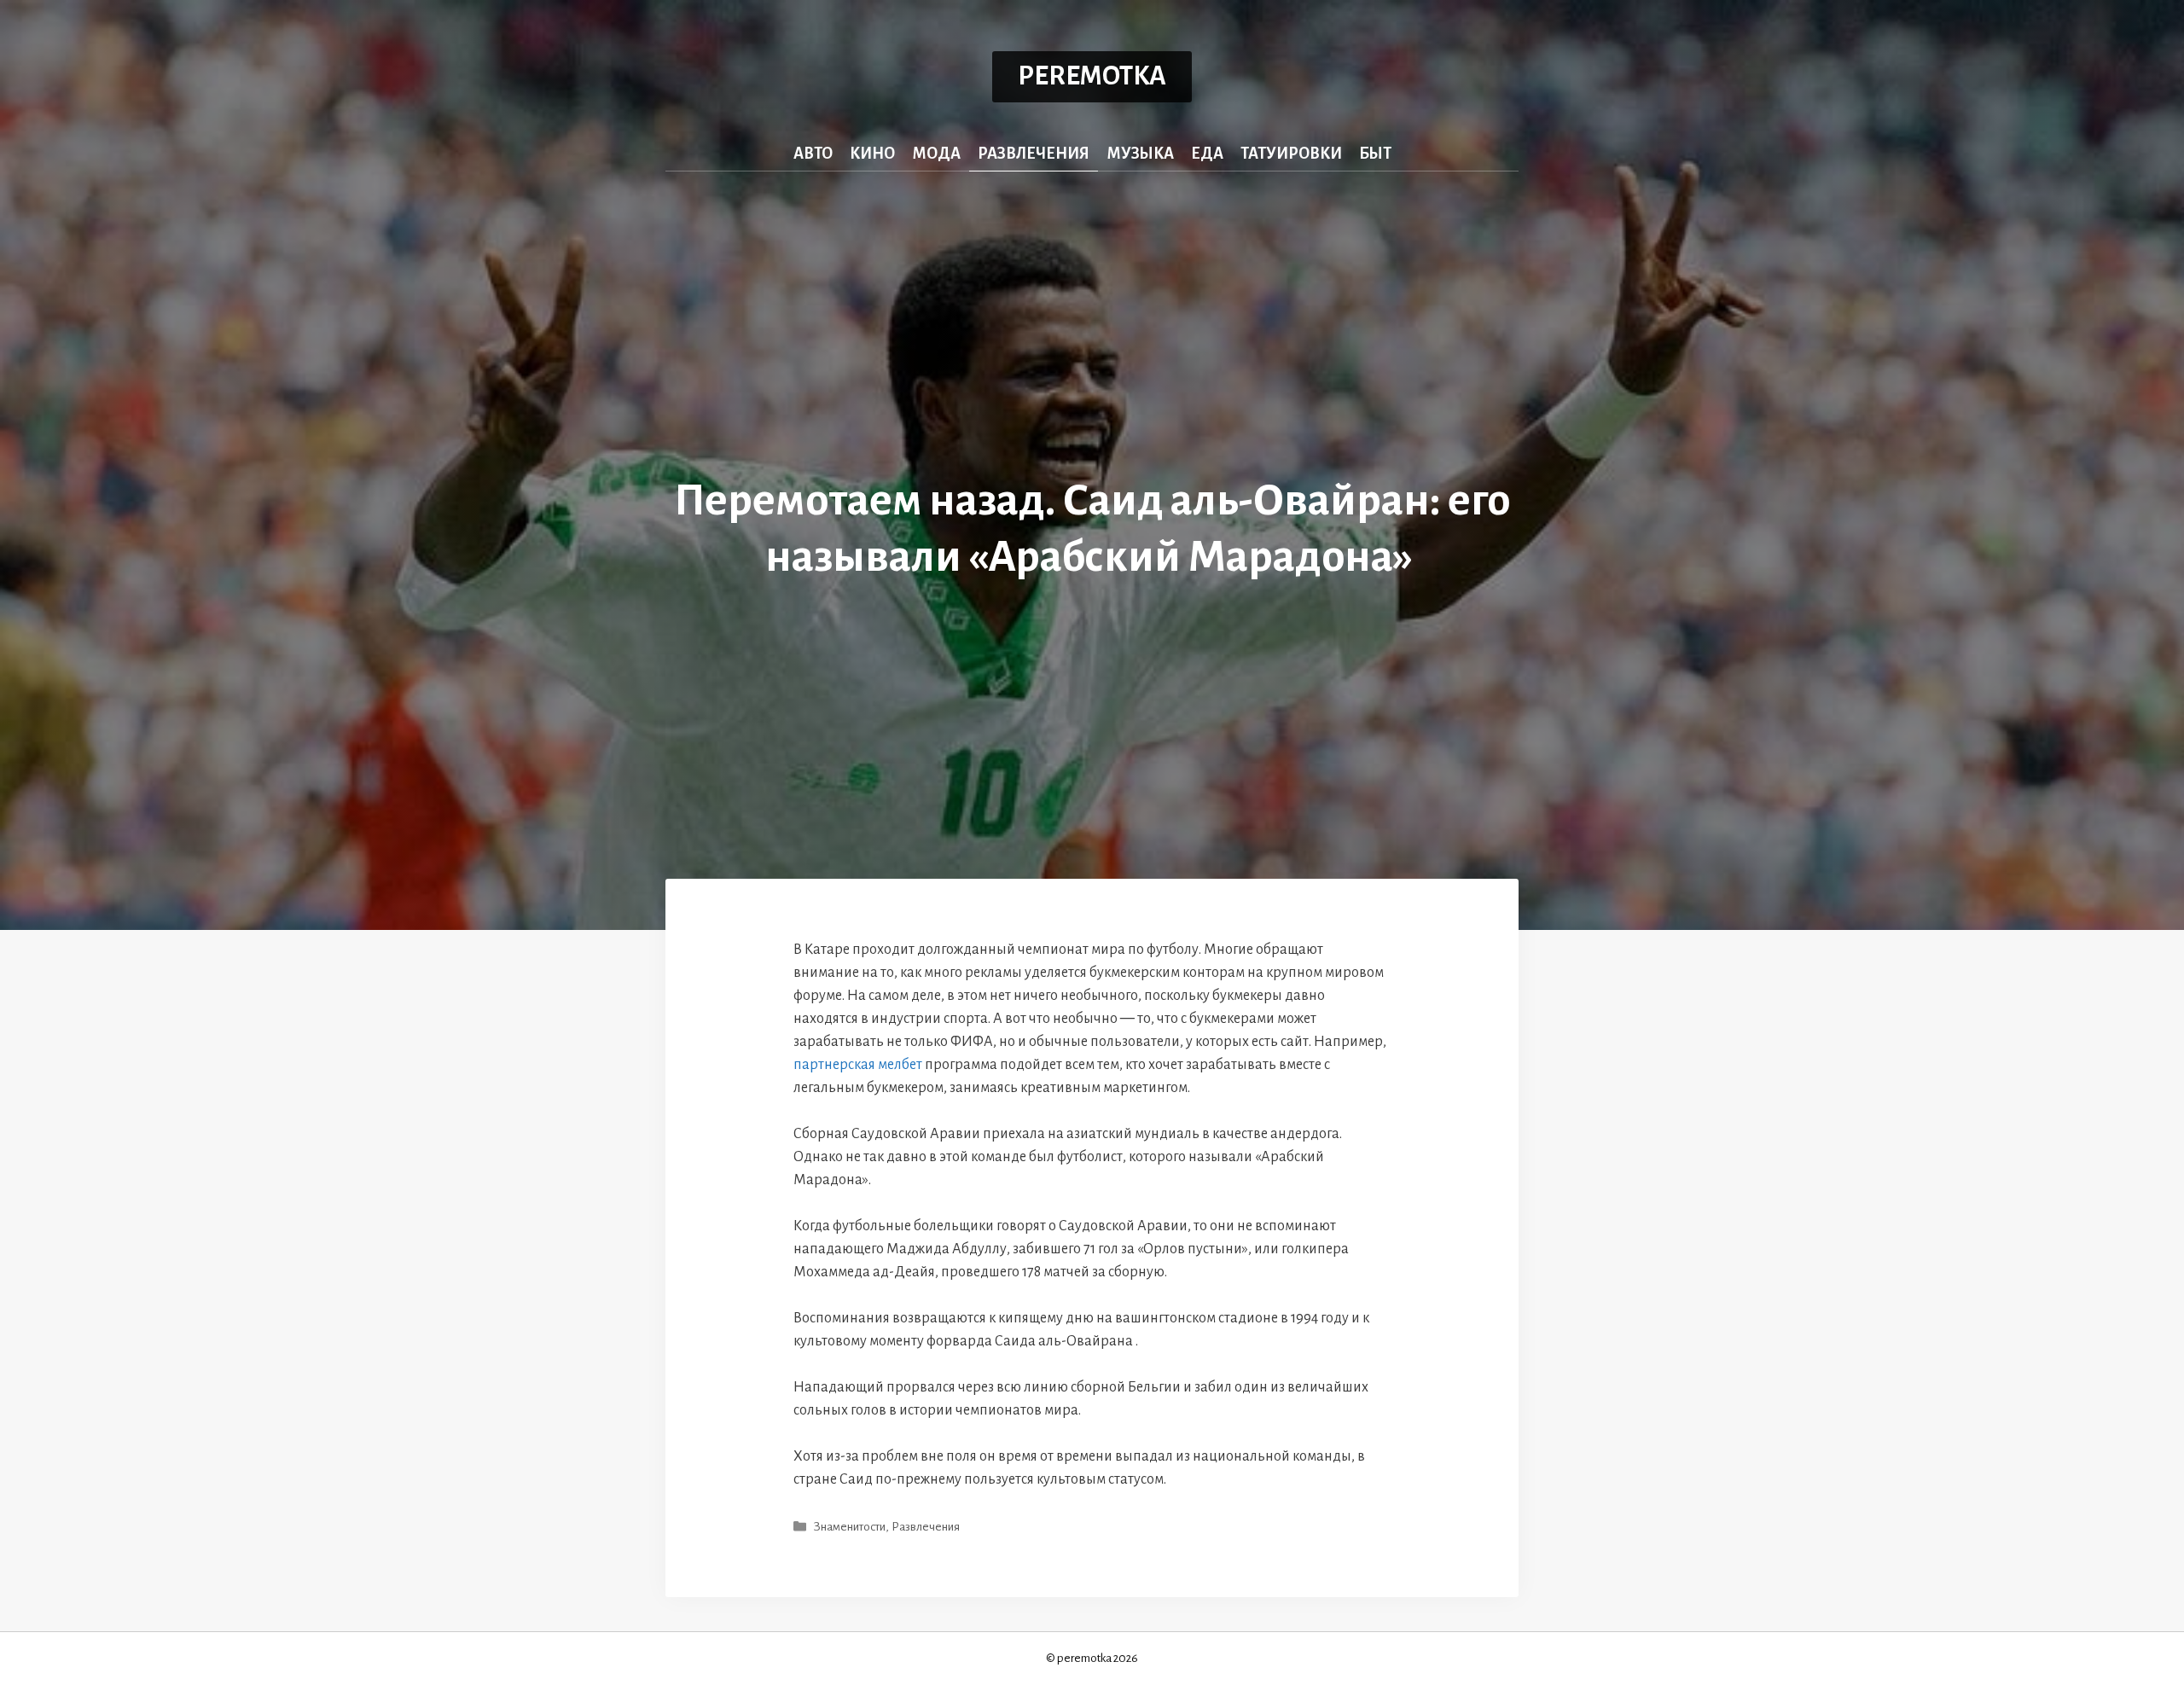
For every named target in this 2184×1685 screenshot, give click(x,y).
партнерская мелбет (858, 1065)
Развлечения (1034, 154)
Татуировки (1291, 154)
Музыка (1140, 154)
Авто (813, 154)
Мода (936, 154)
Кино (872, 154)
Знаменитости (850, 1527)
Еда (1207, 154)
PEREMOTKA (1092, 76)
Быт (1375, 154)
